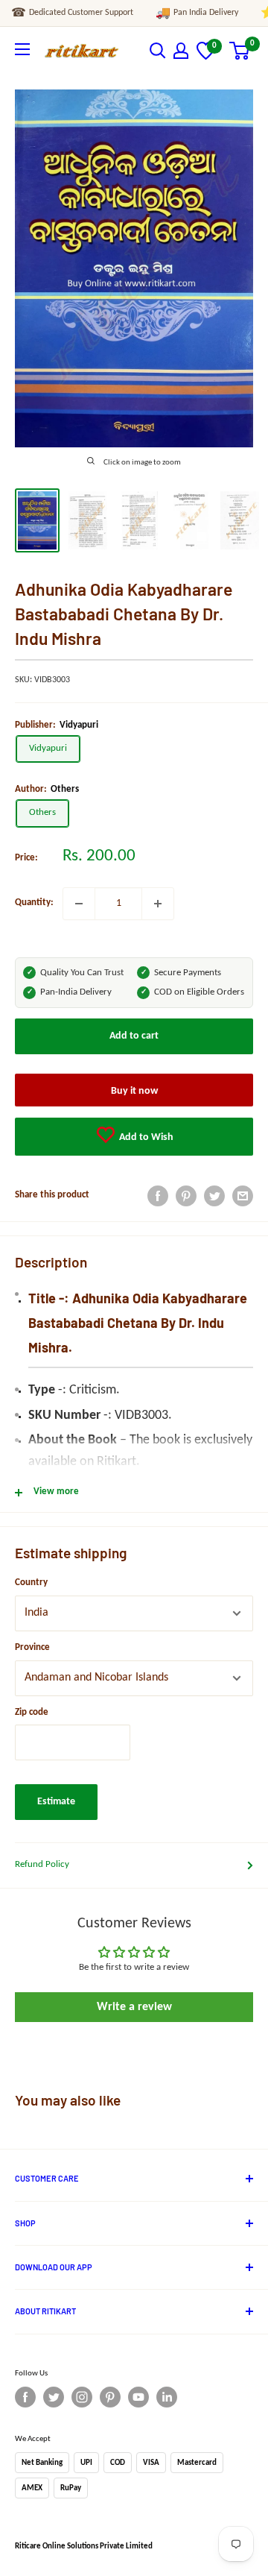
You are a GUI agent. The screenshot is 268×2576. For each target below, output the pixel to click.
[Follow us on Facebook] (25, 2397)
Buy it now (134, 1091)
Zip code (32, 1712)
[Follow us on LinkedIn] (167, 2397)
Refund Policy (42, 1864)
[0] (206, 57)
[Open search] (158, 51)
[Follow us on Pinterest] (110, 2397)
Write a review (134, 2007)
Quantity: (34, 903)
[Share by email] (243, 1196)
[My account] (181, 51)
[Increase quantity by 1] (158, 904)
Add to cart (134, 1036)
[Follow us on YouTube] (138, 2397)
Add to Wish (145, 1137)
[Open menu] (22, 49)
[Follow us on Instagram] (82, 2397)
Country (31, 1583)
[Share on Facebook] (158, 1196)
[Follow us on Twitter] (54, 2397)
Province (32, 1647)
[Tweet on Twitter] (214, 1196)
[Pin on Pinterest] (186, 1196)
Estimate (56, 1802)
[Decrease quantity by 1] (79, 904)
